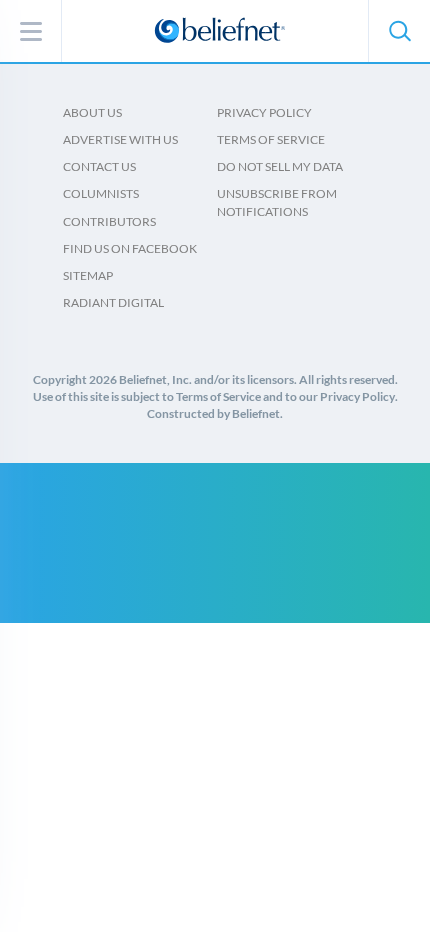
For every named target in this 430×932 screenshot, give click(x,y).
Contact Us (99, 166)
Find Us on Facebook (130, 248)
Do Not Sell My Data (280, 166)
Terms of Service (271, 139)
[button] (399, 31)
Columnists (101, 193)
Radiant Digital (113, 302)
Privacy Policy (264, 112)
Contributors (109, 221)
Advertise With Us (120, 139)
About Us (92, 112)
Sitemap (88, 275)
